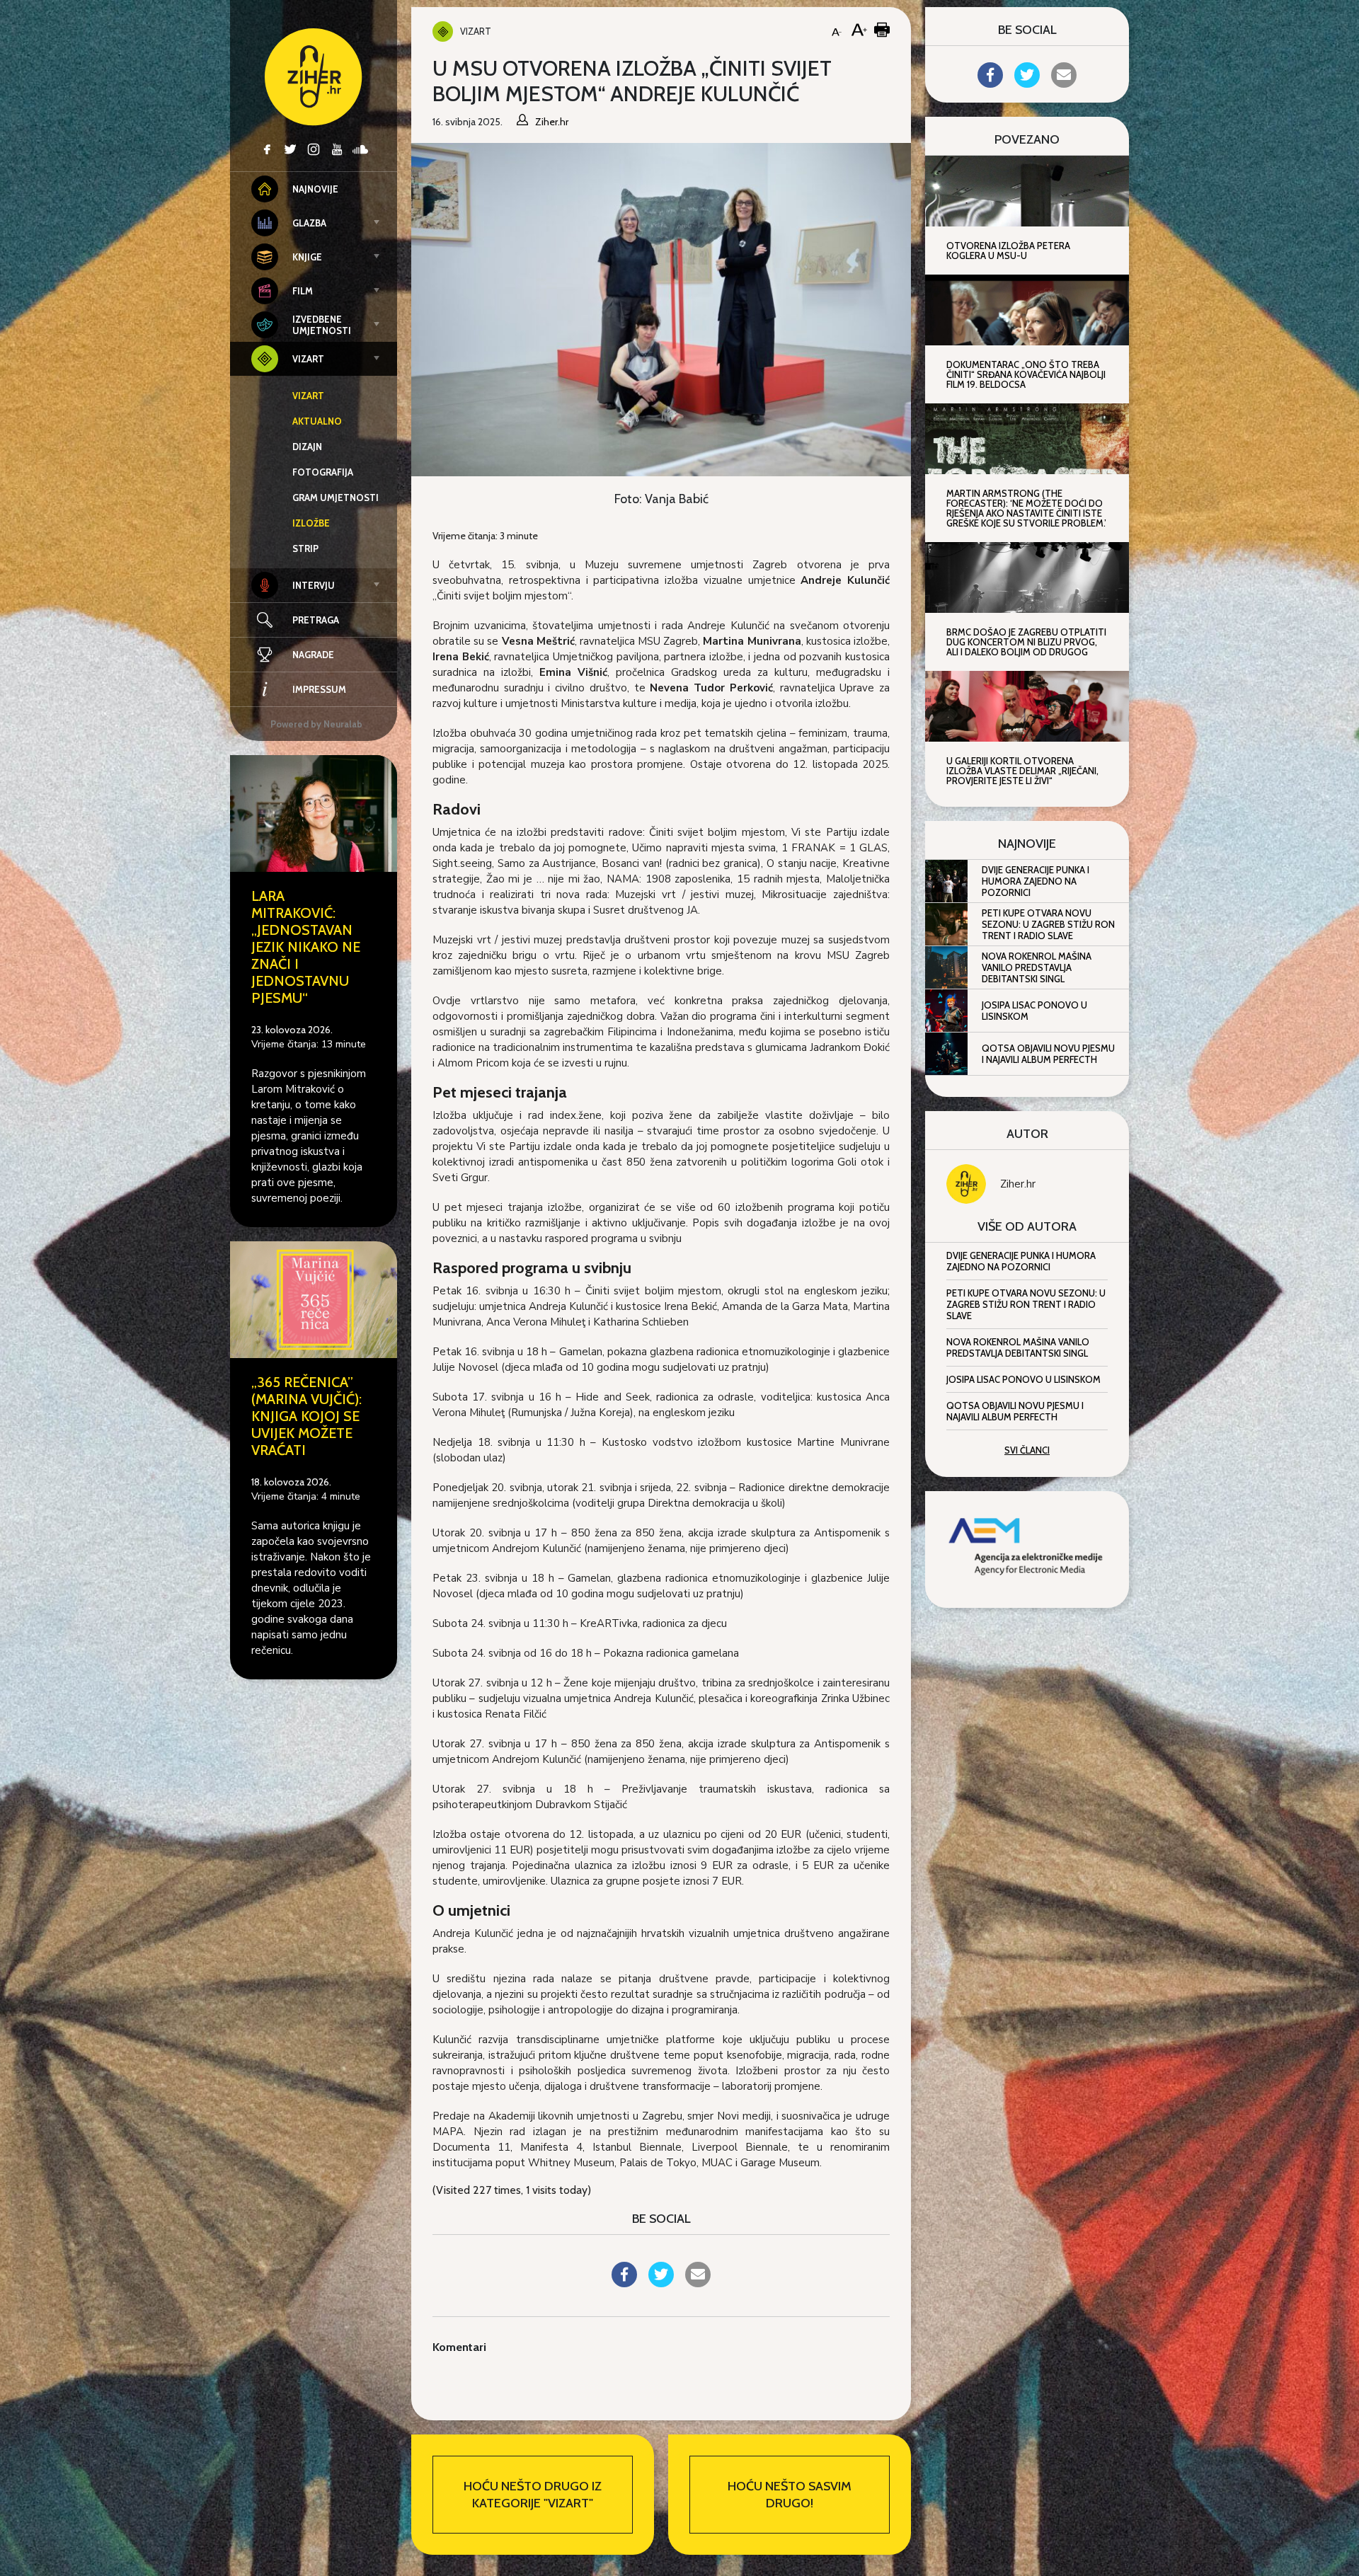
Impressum (319, 689)
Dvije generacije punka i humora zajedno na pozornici (1036, 881)
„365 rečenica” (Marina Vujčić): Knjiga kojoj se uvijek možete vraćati (306, 1416)
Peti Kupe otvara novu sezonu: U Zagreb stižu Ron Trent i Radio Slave (1048, 924)
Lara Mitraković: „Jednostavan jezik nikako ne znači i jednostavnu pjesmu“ (306, 947)
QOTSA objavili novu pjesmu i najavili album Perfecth (1048, 1054)
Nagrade (313, 655)
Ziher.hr (1018, 1184)
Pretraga (316, 620)
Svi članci (1027, 1450)
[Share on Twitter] (661, 2283)
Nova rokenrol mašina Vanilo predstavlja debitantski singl (1037, 967)
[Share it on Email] (698, 2283)
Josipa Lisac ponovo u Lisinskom (1034, 1011)
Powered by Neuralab (316, 724)
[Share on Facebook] (624, 2283)
